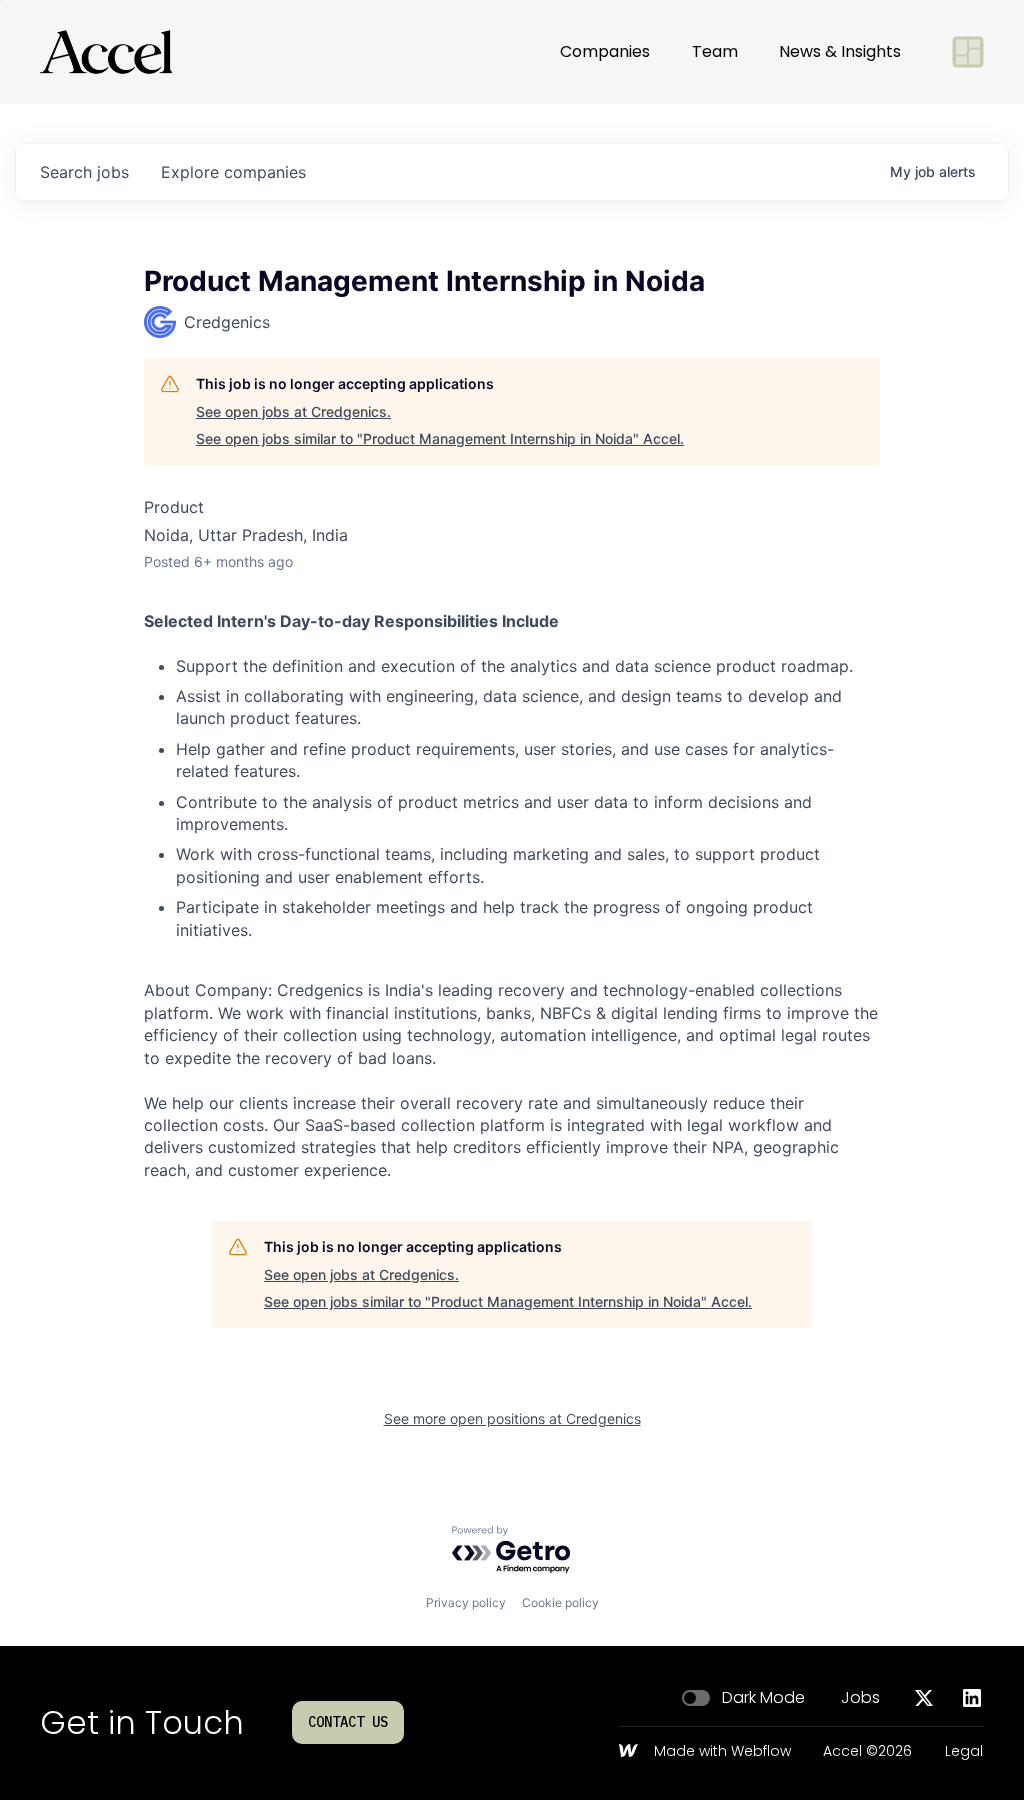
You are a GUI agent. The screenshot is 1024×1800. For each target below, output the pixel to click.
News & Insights (840, 51)
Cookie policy (560, 1602)
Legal (964, 1752)
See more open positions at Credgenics (512, 1418)
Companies (605, 51)
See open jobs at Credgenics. (293, 411)
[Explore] (968, 52)
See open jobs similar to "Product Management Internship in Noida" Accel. (440, 438)
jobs (84, 172)
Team (715, 51)
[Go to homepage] (106, 52)
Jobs (860, 1698)
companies (233, 172)
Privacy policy (466, 1602)
